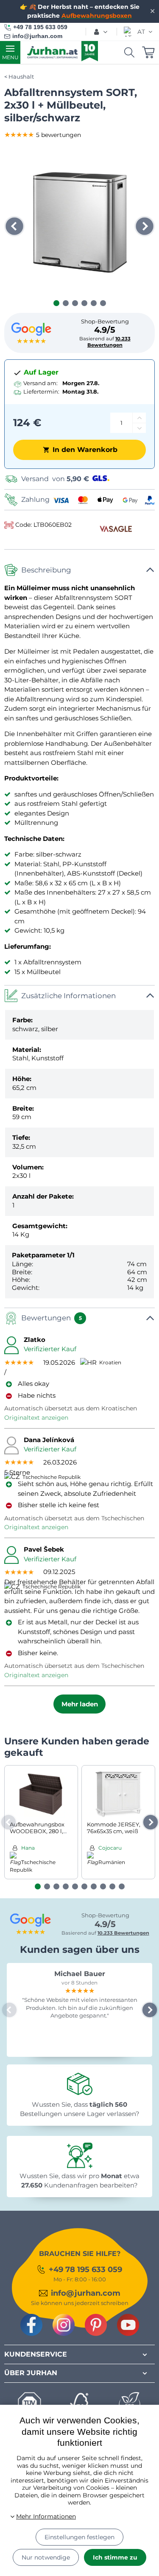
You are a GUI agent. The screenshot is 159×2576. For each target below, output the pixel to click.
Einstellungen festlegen (79, 2537)
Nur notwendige (46, 2557)
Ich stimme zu (115, 2557)
